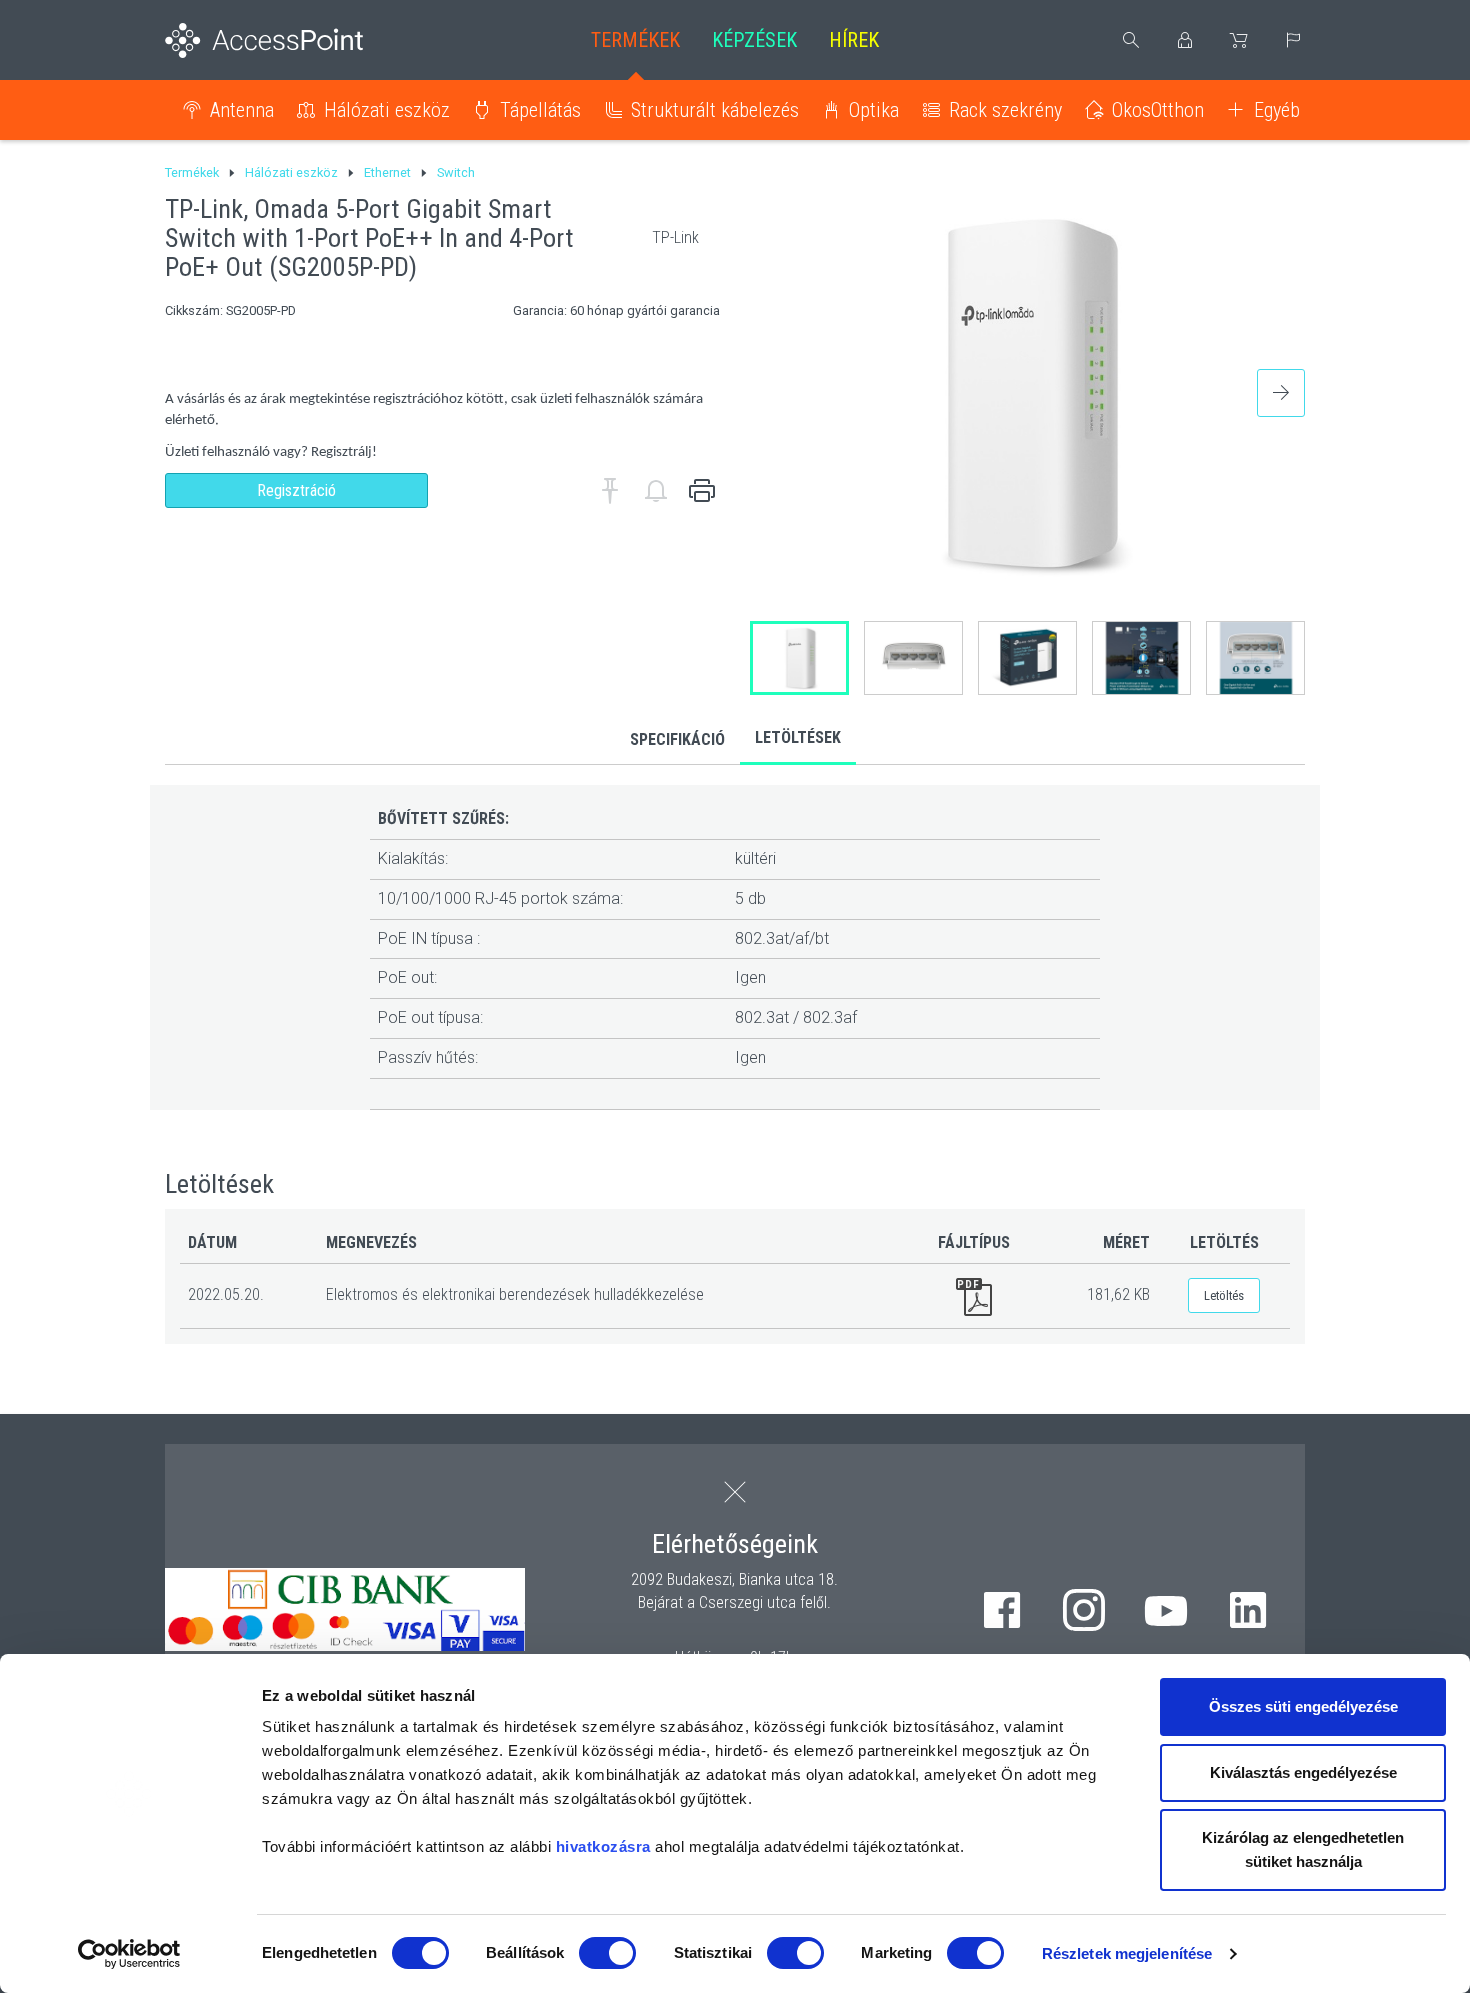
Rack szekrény (1005, 110)
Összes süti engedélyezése (1303, 1706)
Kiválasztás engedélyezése (1303, 1772)
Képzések (754, 40)
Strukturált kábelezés (715, 110)
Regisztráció (296, 490)
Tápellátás (540, 110)
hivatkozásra (603, 1846)
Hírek (854, 40)
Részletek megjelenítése (1127, 1953)
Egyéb (1277, 110)
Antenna (242, 110)
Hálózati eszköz (387, 110)
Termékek (635, 40)
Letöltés (1224, 1295)
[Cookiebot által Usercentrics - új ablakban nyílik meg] (129, 1954)
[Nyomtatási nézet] (702, 491)
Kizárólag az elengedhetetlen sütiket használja (1303, 1849)
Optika (874, 110)
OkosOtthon (1158, 110)
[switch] (607, 1953)
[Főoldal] (296, 40)
